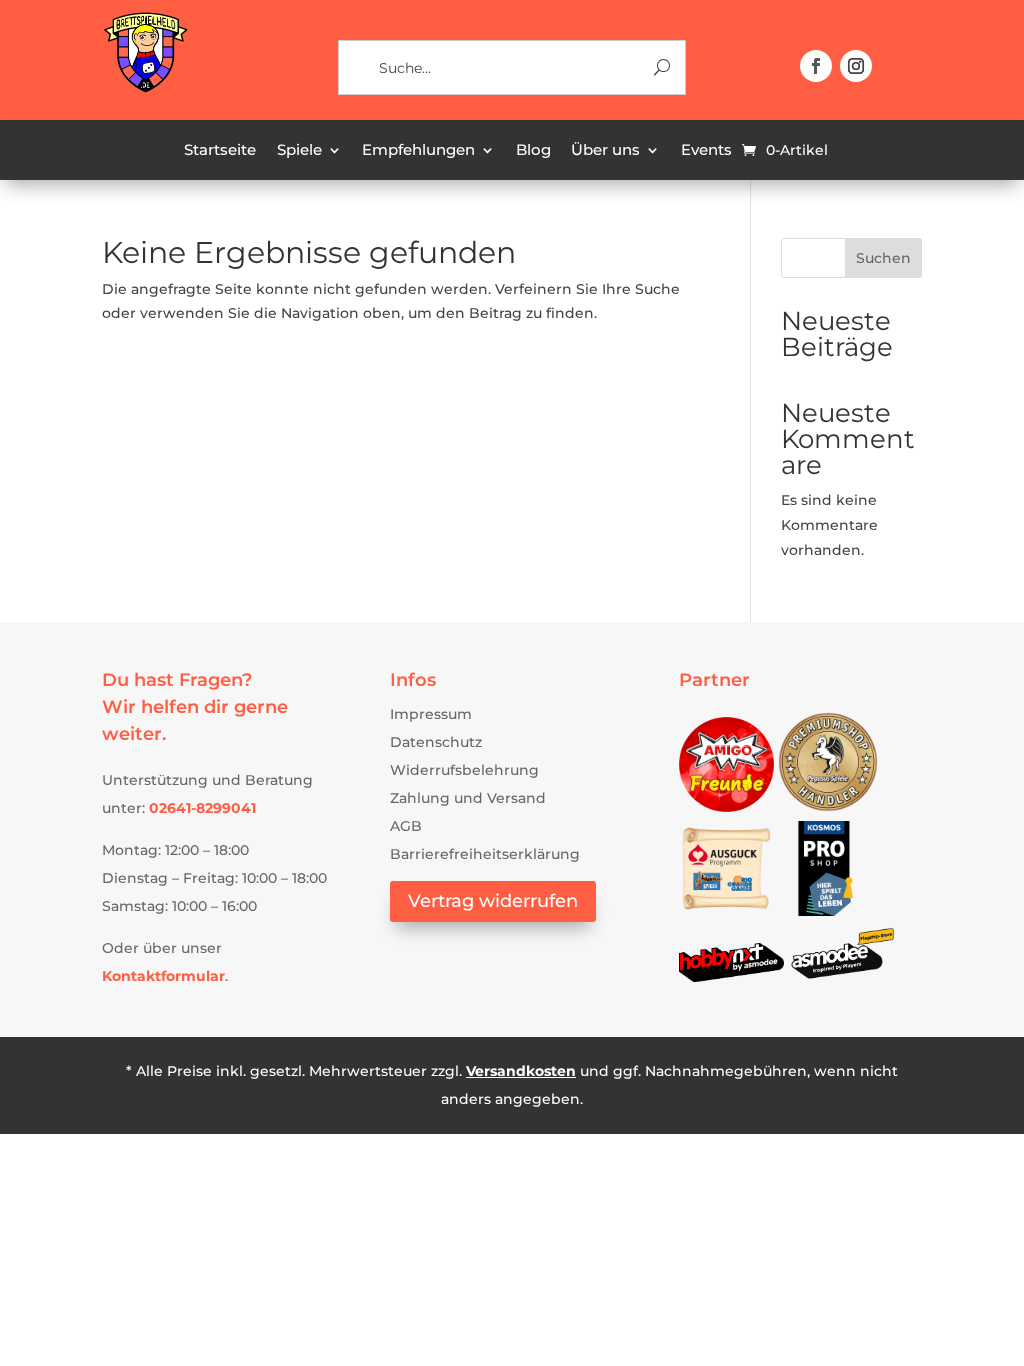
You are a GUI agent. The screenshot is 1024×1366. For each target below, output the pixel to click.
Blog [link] (533, 151)
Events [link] (706, 151)
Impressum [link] (431, 714)
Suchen (883, 258)
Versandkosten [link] (521, 1071)
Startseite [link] (220, 151)
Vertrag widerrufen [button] (493, 901)
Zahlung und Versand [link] (468, 798)
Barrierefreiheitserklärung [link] (485, 854)
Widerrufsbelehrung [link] (464, 770)
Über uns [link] (605, 151)
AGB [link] (406, 826)
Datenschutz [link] (436, 742)
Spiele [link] (299, 151)
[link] (145, 89)
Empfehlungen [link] (418, 151)
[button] (816, 66)
